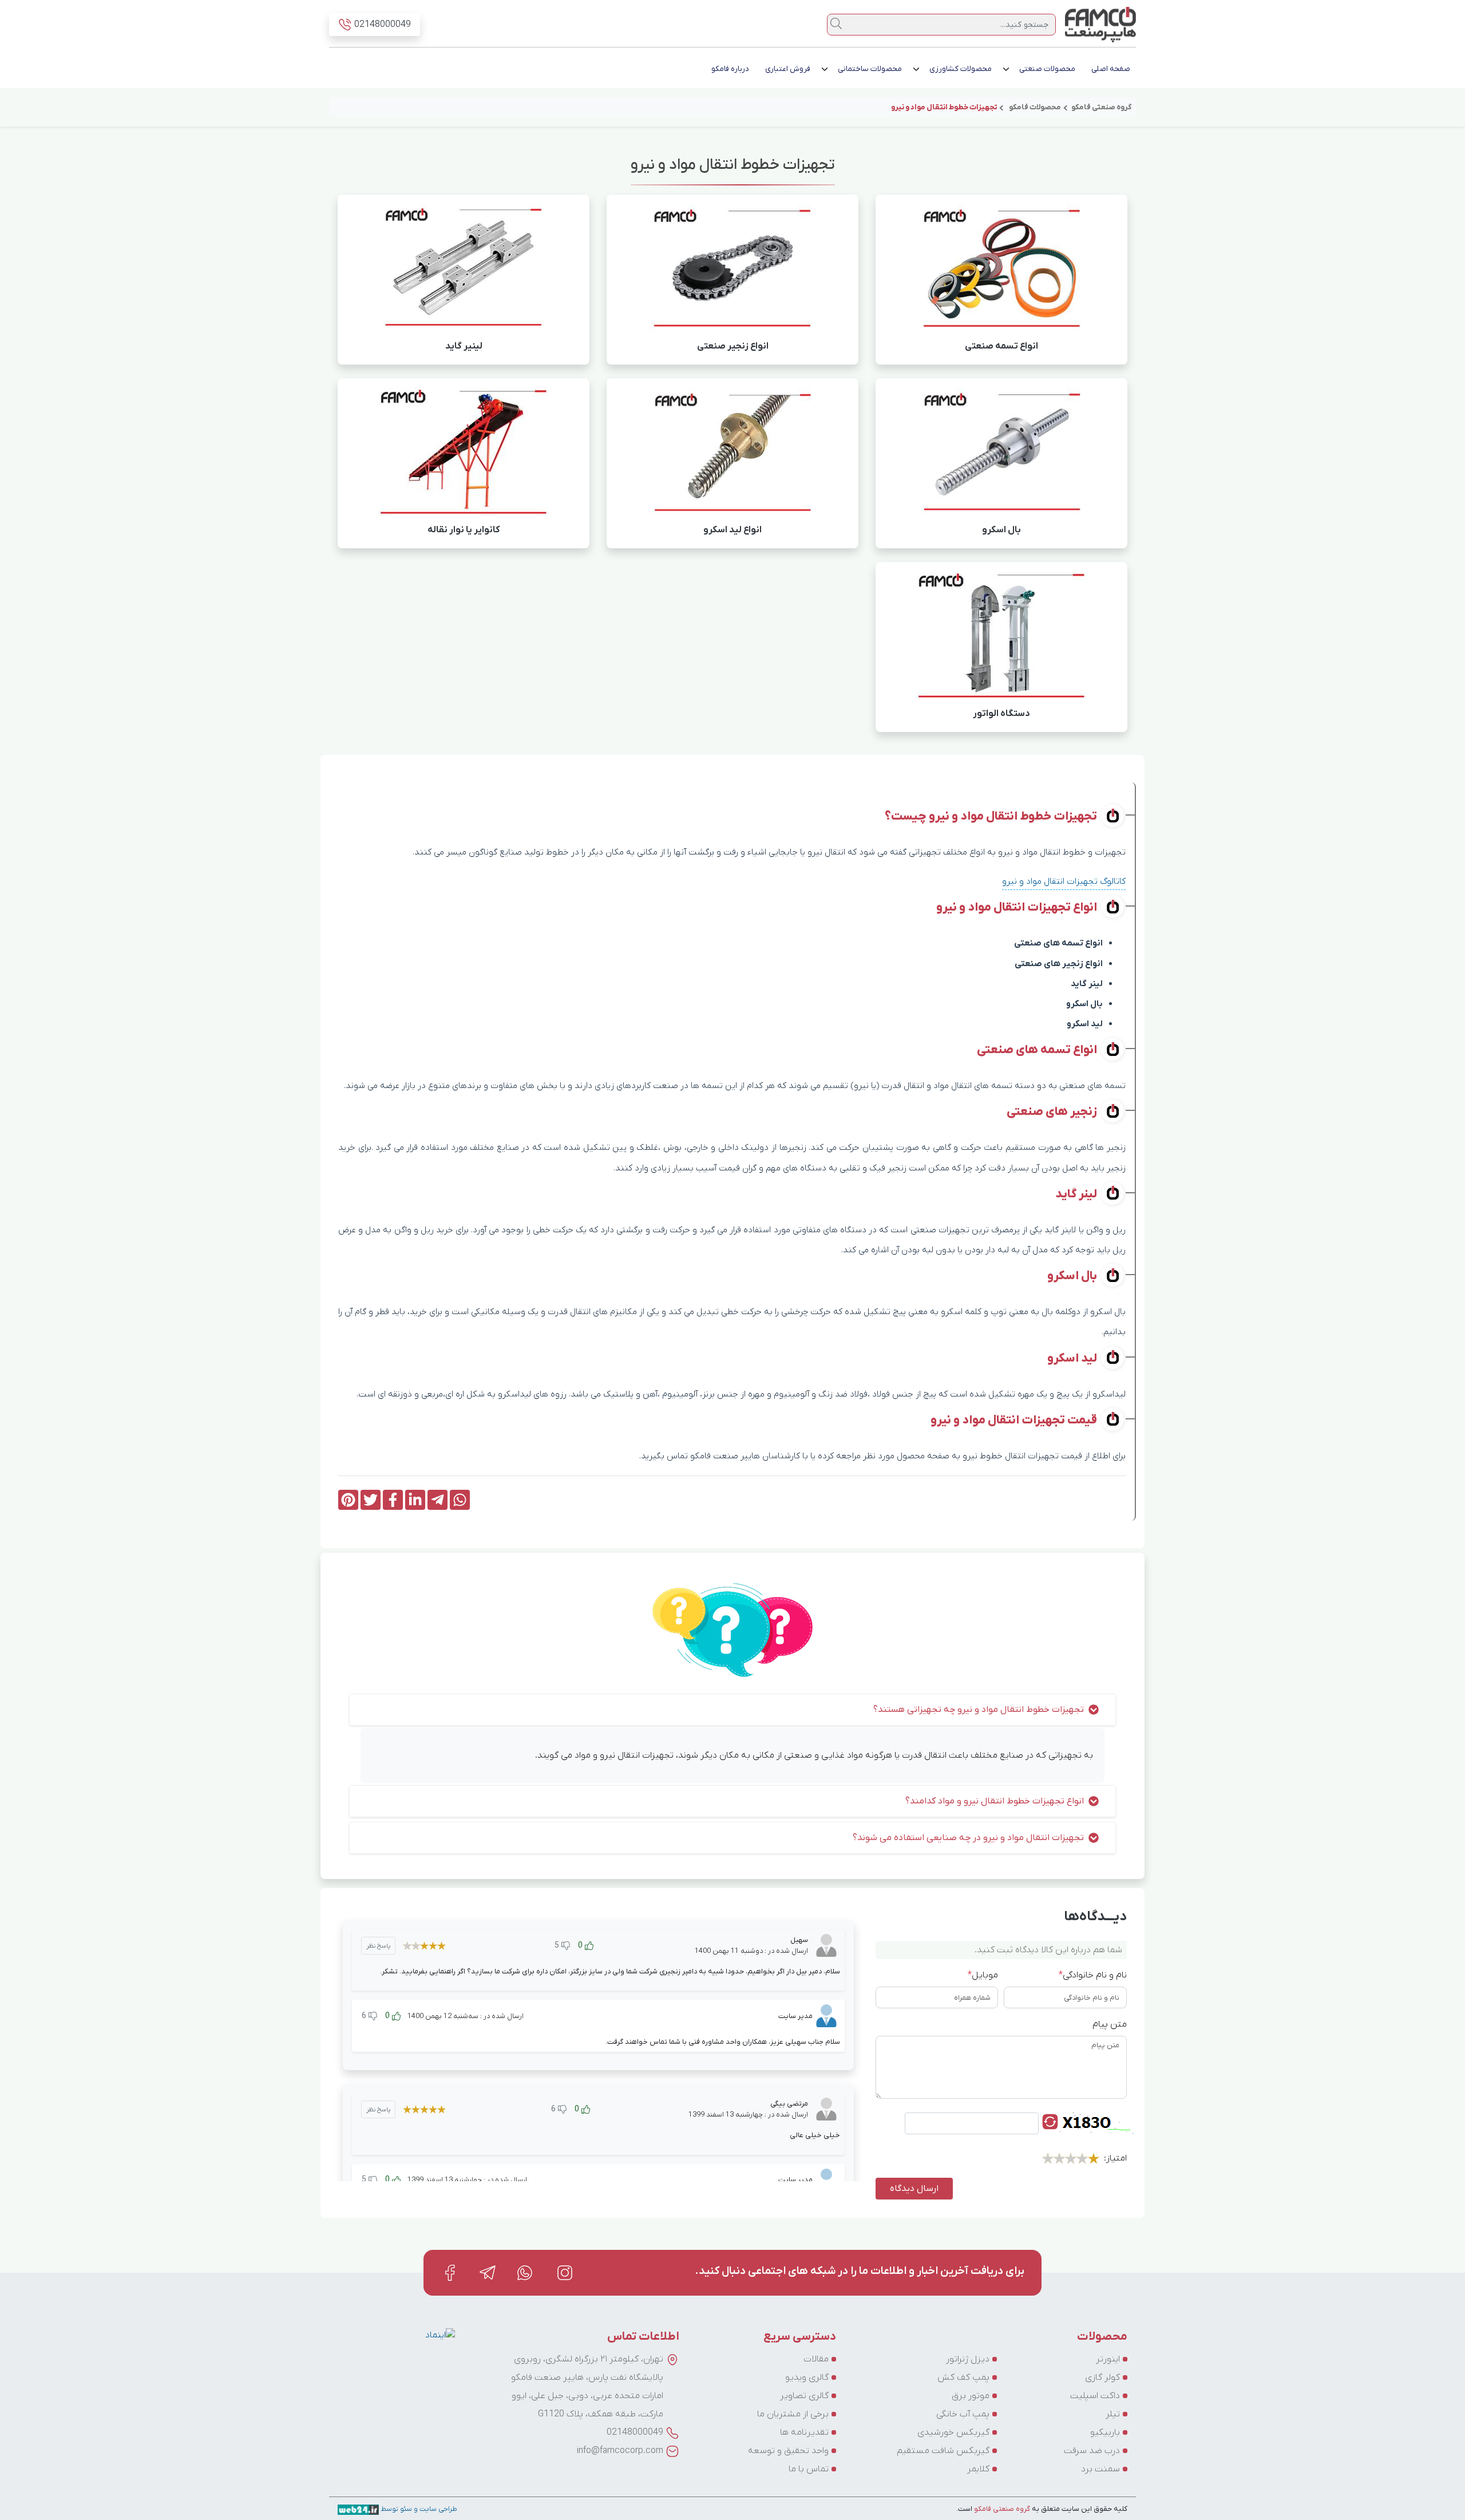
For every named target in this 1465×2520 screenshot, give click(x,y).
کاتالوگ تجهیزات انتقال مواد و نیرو (1064, 881)
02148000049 (635, 2432)
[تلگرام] (488, 2272)
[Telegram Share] (437, 1500)
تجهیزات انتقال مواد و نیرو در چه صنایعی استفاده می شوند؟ (968, 1838)
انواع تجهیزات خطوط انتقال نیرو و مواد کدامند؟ (995, 1801)
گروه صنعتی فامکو (1001, 2509)
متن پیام (1110, 2024)
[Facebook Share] (393, 1500)
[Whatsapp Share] (460, 1500)
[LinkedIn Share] (415, 1500)
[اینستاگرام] (565, 2272)
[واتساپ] (526, 2272)
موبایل (983, 1975)
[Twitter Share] (371, 1500)
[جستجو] (836, 23)
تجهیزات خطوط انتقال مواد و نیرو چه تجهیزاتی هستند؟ (979, 1710)
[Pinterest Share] (348, 1500)
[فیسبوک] (450, 2272)
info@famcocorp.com (620, 2451)
